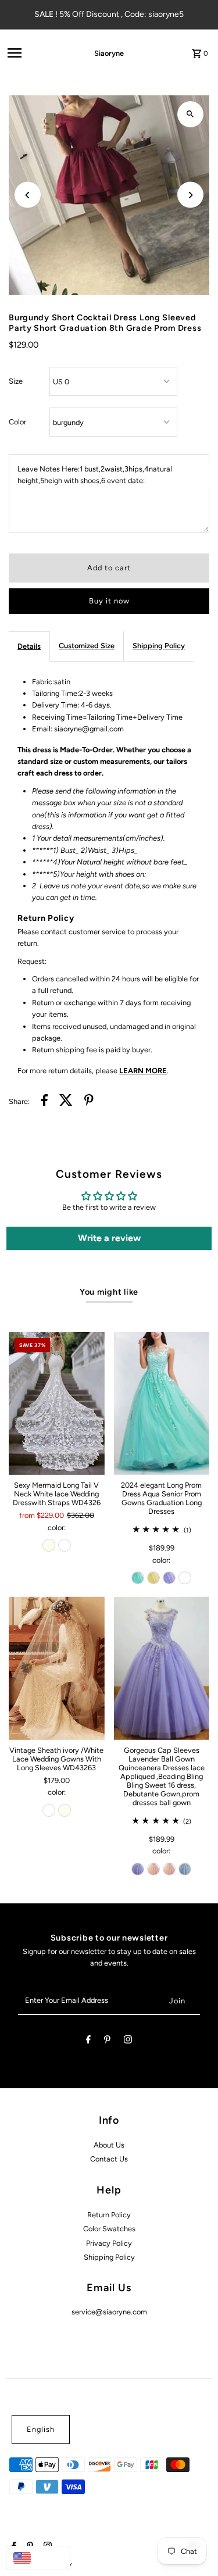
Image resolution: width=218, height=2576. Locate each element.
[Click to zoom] (190, 114)
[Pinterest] (107, 2041)
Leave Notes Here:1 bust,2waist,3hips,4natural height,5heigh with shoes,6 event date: (95, 475)
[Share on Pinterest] (89, 1102)
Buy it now (109, 601)
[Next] (190, 195)
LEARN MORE (143, 1071)
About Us (109, 2145)
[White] (65, 1545)
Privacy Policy (109, 2243)
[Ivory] (49, 1545)
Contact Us (109, 2159)
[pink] (153, 1869)
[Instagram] (128, 2041)
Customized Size (87, 646)
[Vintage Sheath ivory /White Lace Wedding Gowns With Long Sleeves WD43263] (56, 1668)
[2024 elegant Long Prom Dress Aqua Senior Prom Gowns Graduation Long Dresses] (162, 1404)
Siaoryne (109, 53)
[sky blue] (185, 1869)
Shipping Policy (159, 646)
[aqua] (138, 1578)
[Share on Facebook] (44, 1102)
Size (16, 381)
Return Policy (109, 2215)
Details (29, 646)
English (41, 2429)
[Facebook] (88, 2041)
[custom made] (185, 1578)
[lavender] (169, 1578)
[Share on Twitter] (66, 1102)
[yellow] (153, 1578)
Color (17, 422)
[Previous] (28, 195)
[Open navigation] (34, 53)
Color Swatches (109, 2229)
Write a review (109, 1238)
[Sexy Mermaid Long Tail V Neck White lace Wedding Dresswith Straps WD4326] (56, 1404)
